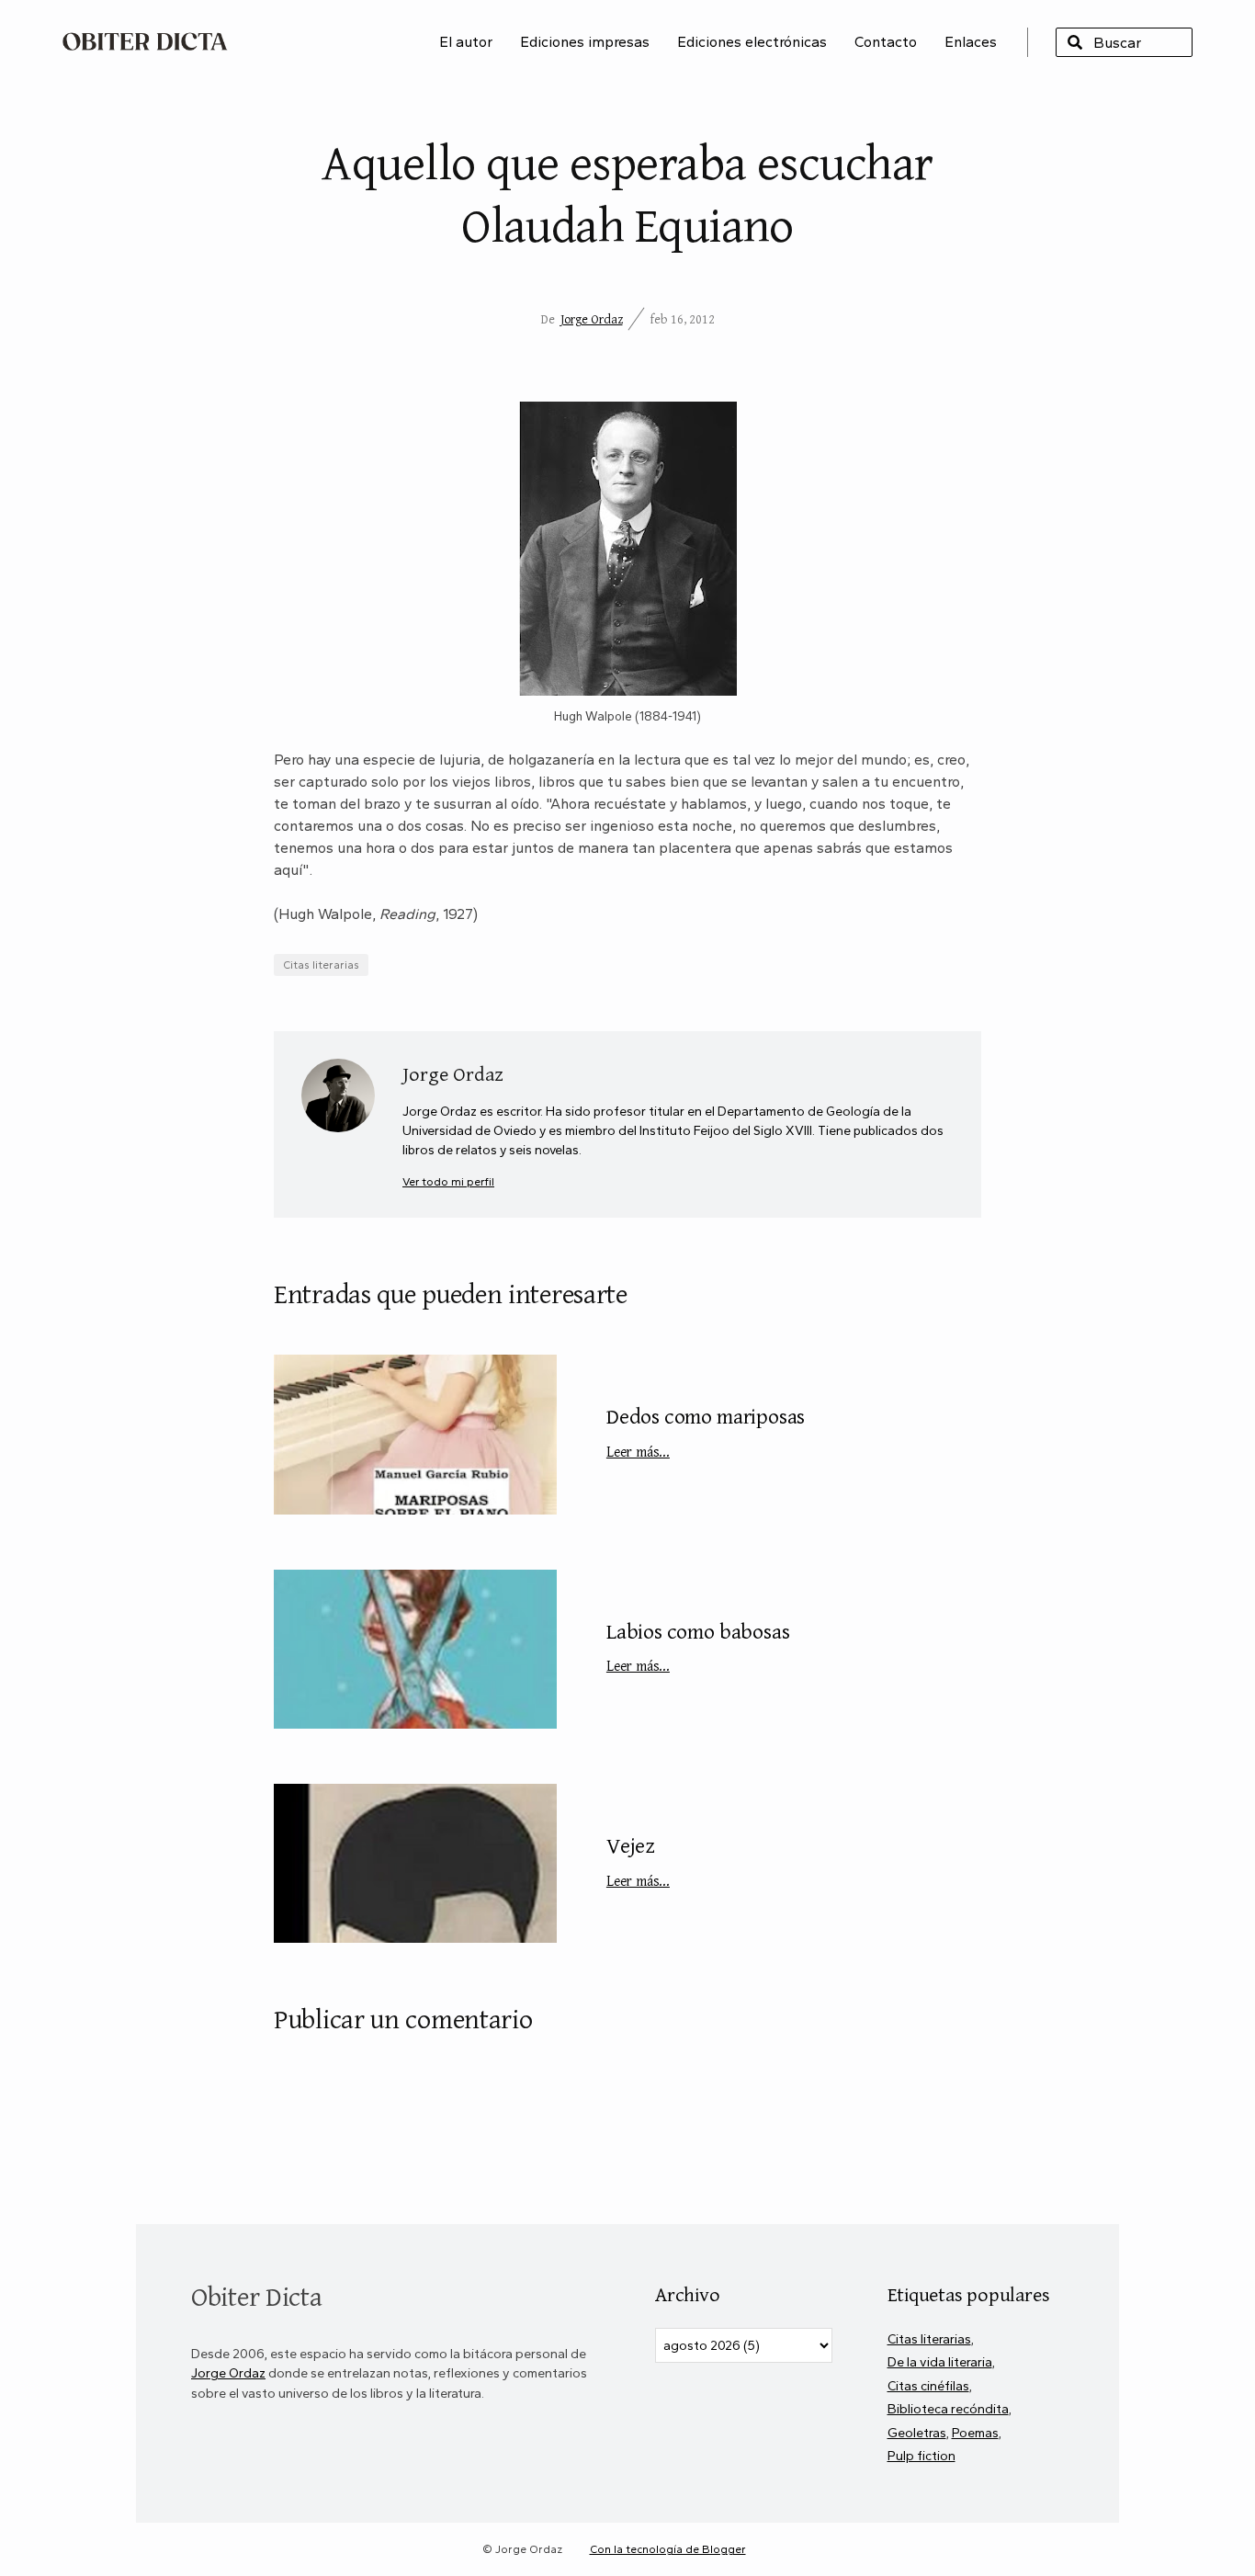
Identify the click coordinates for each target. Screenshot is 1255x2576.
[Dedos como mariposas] (415, 1434)
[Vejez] (415, 1863)
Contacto (886, 42)
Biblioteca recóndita (948, 2409)
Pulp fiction (921, 2456)
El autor (466, 42)
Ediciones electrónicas (752, 42)
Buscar (1075, 42)
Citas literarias (321, 965)
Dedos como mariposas (706, 1430)
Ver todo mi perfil (448, 1181)
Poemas (975, 2433)
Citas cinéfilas (928, 2386)
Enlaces (971, 42)
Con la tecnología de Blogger (668, 2549)
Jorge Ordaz (592, 319)
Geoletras (917, 2433)
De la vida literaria (940, 2362)
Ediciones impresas (585, 42)
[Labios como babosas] (415, 1649)
